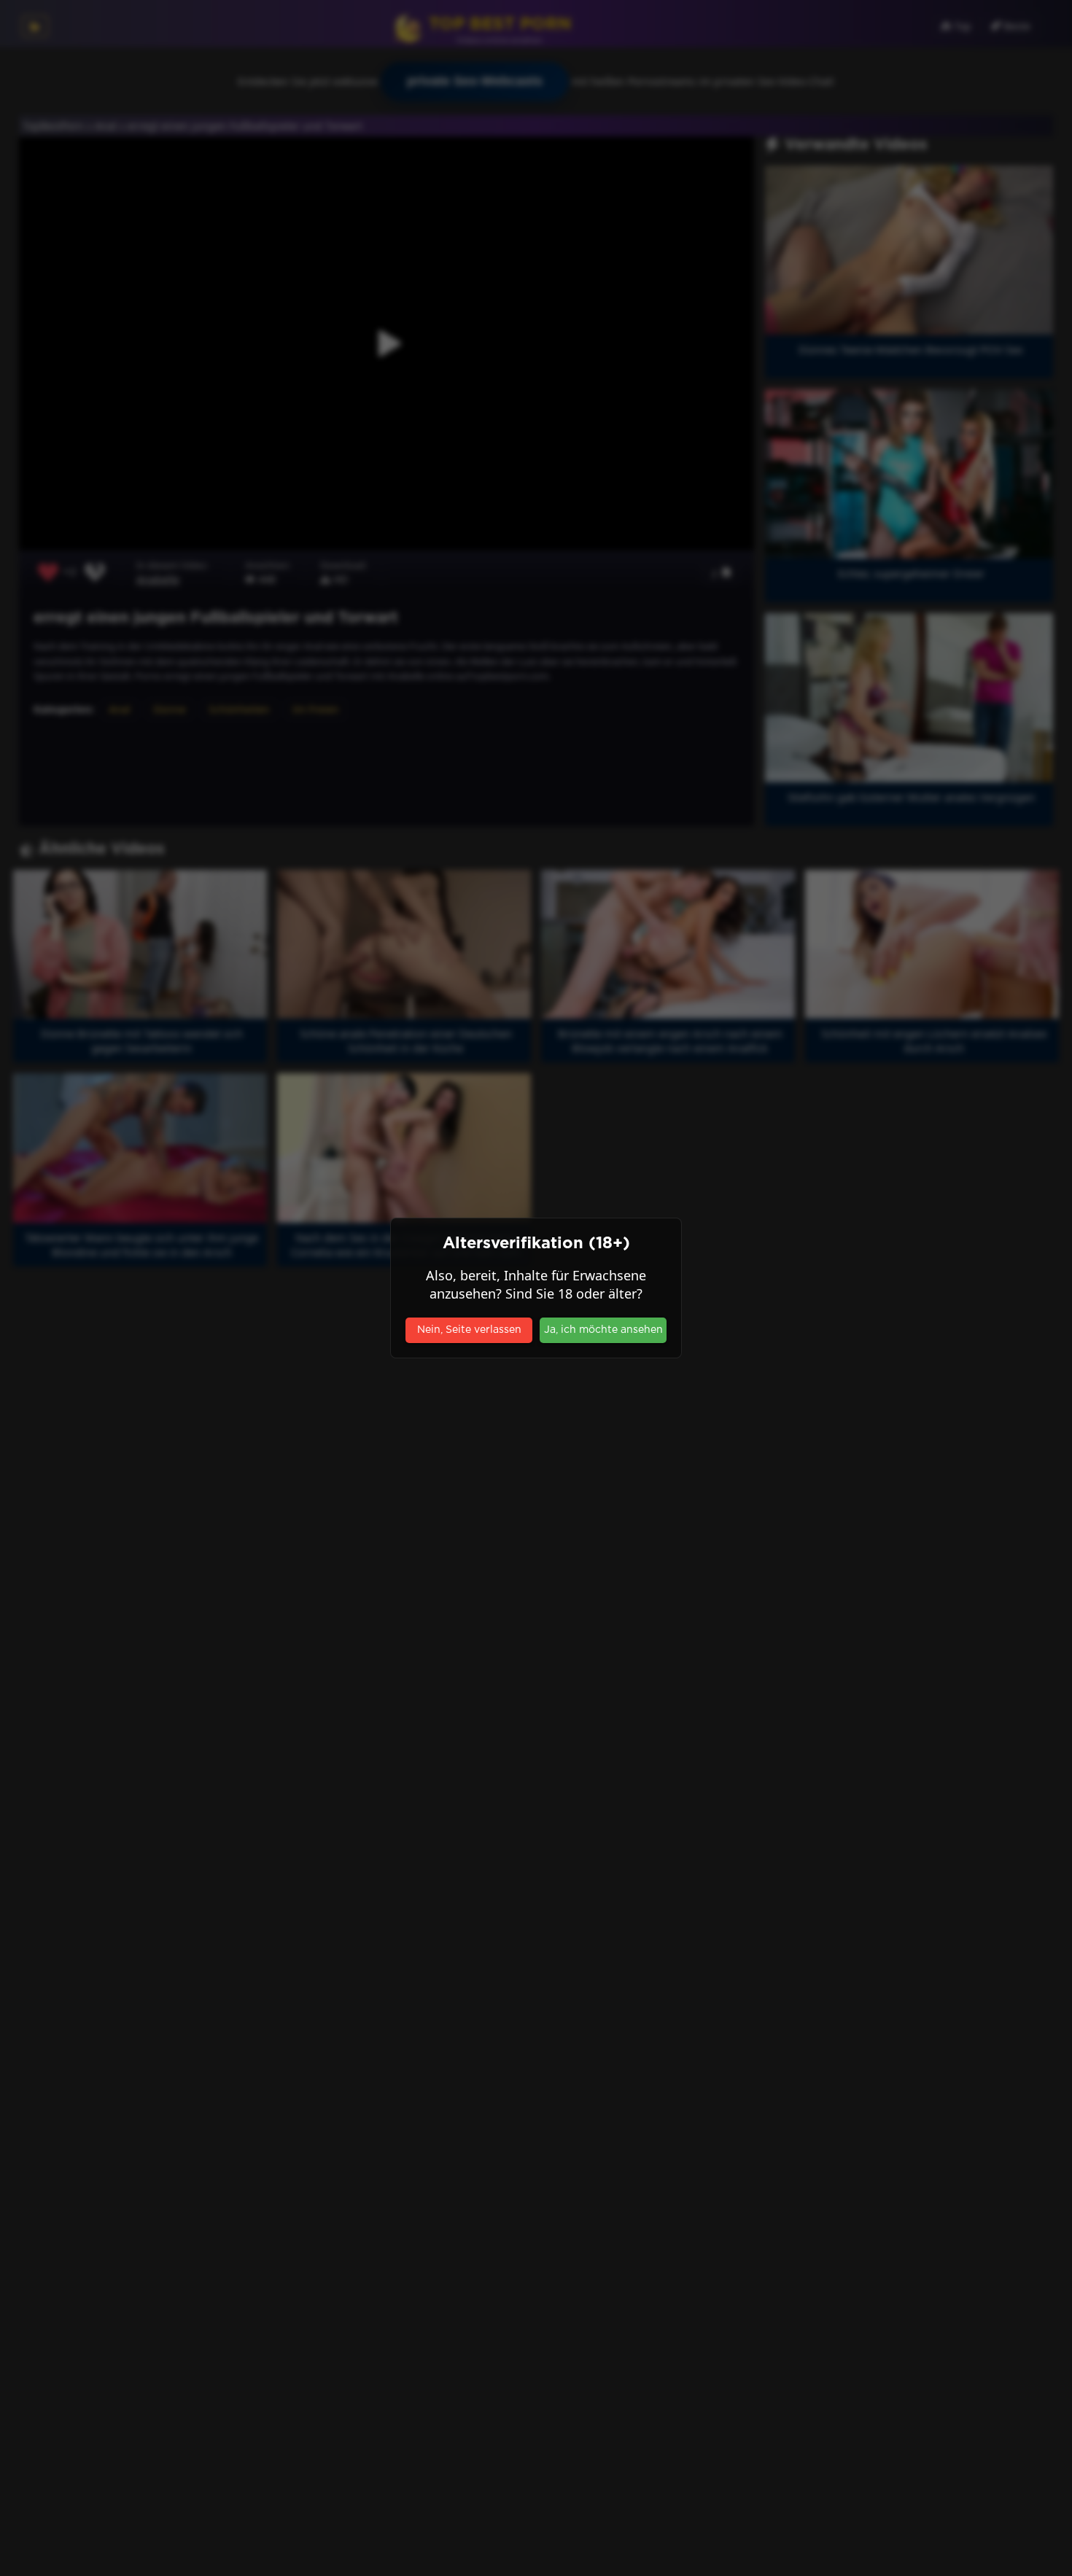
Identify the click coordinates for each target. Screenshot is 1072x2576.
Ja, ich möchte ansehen (603, 1330)
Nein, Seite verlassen (469, 1330)
